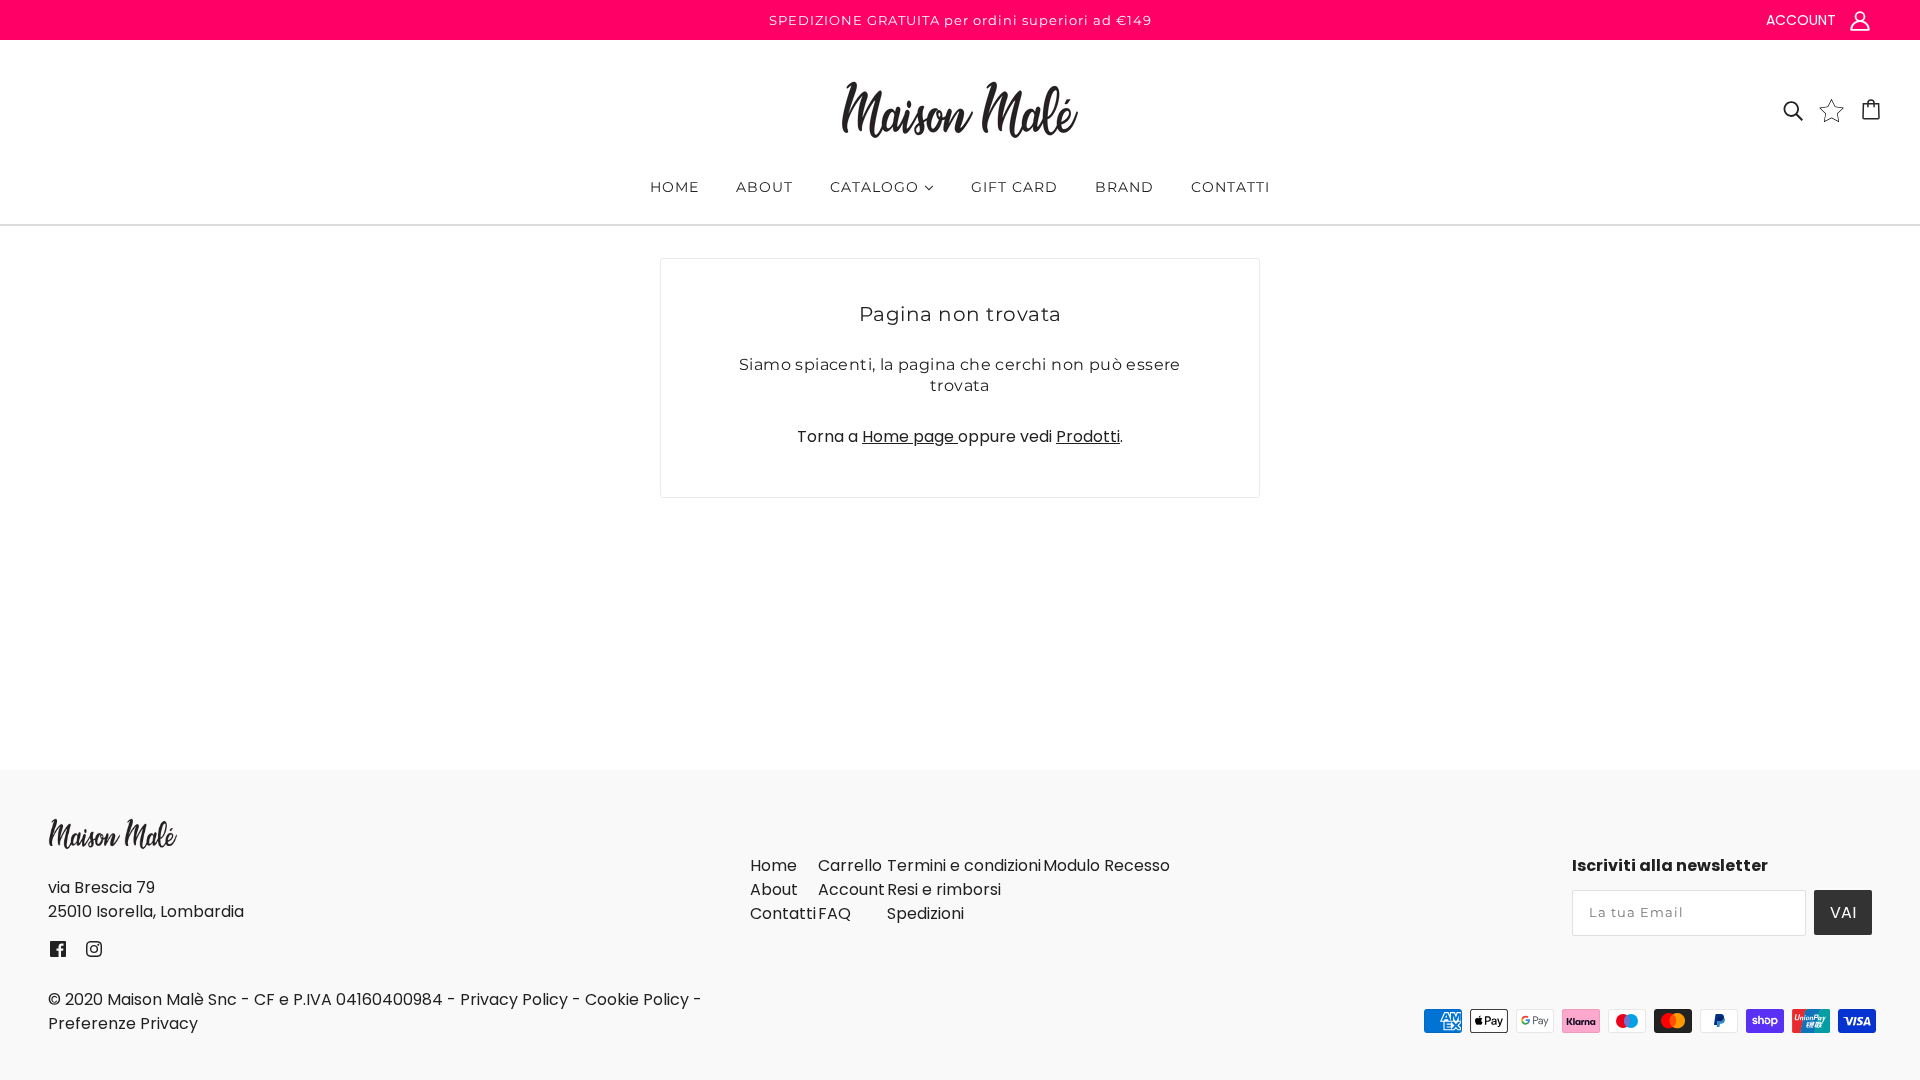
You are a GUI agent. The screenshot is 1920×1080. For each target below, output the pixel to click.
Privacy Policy (514, 999)
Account (851, 889)
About (774, 889)
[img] (1793, 110)
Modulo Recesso (1106, 865)
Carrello (850, 865)
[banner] (960, 108)
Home (773, 865)
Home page (910, 436)
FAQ (834, 913)
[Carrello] (1874, 110)
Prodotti (1088, 436)
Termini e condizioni (964, 865)
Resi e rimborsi (944, 889)
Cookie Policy (637, 999)
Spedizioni (925, 913)
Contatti (783, 913)
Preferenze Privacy (123, 1023)
